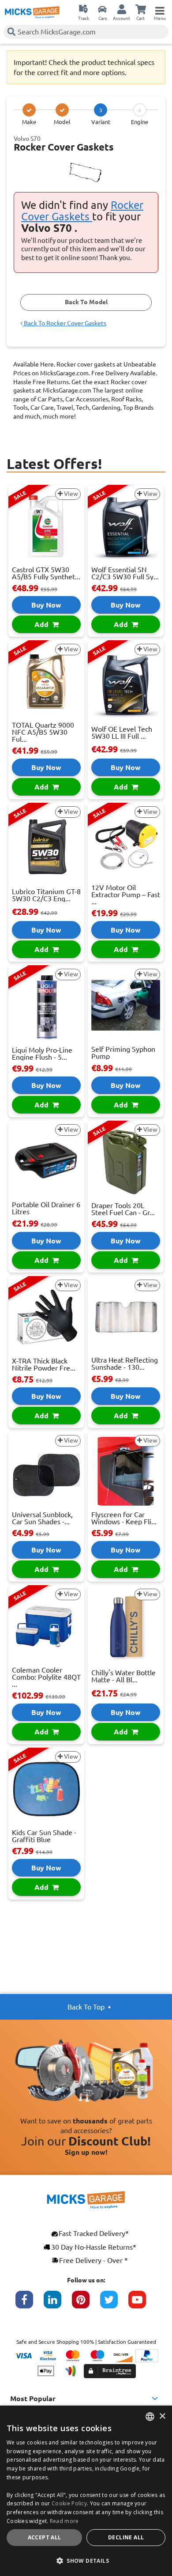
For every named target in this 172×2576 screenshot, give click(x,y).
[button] (86, 2561)
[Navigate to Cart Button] (141, 9)
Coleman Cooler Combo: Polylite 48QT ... (46, 1677)
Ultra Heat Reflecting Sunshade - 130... (125, 1364)
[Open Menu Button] (160, 9)
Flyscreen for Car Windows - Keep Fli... (124, 1518)
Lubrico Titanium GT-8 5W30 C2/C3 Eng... (46, 895)
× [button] (162, 2416)
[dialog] (86, 2491)
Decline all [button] (126, 2537)
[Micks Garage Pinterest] (86, 2304)
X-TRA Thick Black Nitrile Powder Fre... (44, 1364)
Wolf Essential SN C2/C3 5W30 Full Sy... (125, 573)
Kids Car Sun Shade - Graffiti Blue (44, 1836)
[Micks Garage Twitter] (114, 2304)
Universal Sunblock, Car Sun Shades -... (42, 1518)
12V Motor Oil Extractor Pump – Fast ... (126, 895)
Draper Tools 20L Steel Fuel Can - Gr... (123, 1209)
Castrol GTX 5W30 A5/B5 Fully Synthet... (46, 573)
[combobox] (150, 2417)
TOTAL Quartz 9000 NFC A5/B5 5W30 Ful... (43, 732)
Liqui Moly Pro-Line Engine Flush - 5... (42, 1054)
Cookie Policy (69, 2503)
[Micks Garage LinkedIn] (58, 2304)
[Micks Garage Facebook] (30, 2304)
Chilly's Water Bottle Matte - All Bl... (123, 1676)
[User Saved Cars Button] (102, 9)
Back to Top (86, 2007)
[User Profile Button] (122, 9)
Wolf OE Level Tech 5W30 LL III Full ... (122, 733)
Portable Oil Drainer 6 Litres (46, 1208)
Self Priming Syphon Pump (123, 1053)
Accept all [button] (45, 2537)
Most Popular (33, 2398)
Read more (64, 2521)
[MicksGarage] (32, 12)
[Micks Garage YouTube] (142, 2304)
